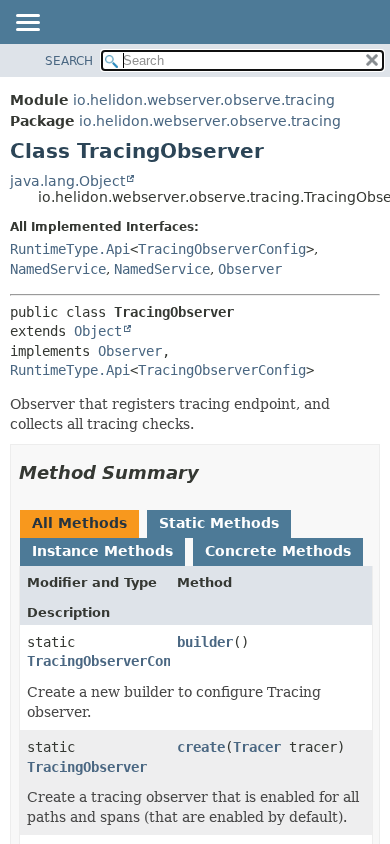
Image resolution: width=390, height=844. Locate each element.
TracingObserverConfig (222, 249)
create (201, 747)
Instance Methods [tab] (102, 551)
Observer (250, 269)
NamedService (58, 269)
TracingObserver (87, 767)
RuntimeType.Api (70, 249)
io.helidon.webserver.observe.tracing (204, 100)
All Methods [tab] (79, 523)
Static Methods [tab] (219, 523)
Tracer (257, 747)
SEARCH (69, 61)
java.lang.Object (67, 181)
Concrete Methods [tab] (278, 551)
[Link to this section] (213, 472)
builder (205, 642)
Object (98, 331)
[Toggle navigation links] (27, 24)
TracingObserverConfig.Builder (143, 661)
